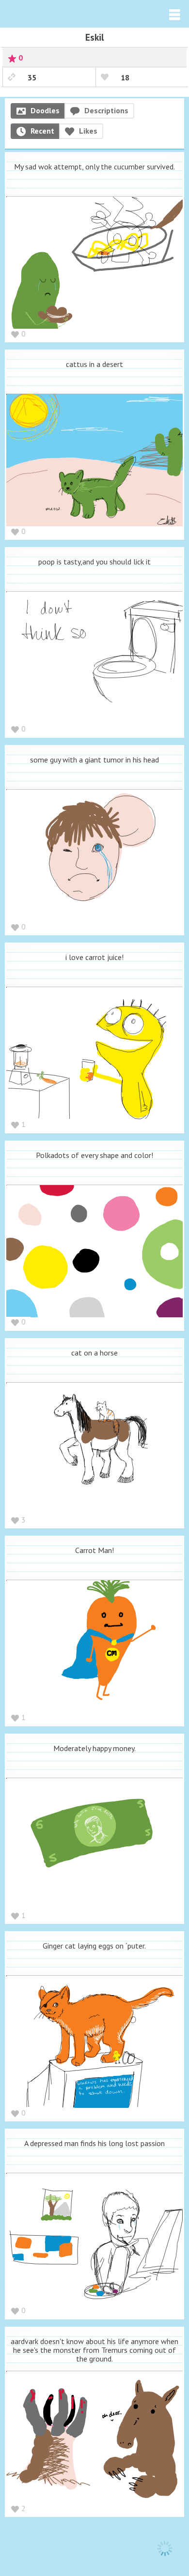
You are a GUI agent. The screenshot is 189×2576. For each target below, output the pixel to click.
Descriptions (106, 110)
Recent (42, 131)
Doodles (45, 110)
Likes (88, 131)
